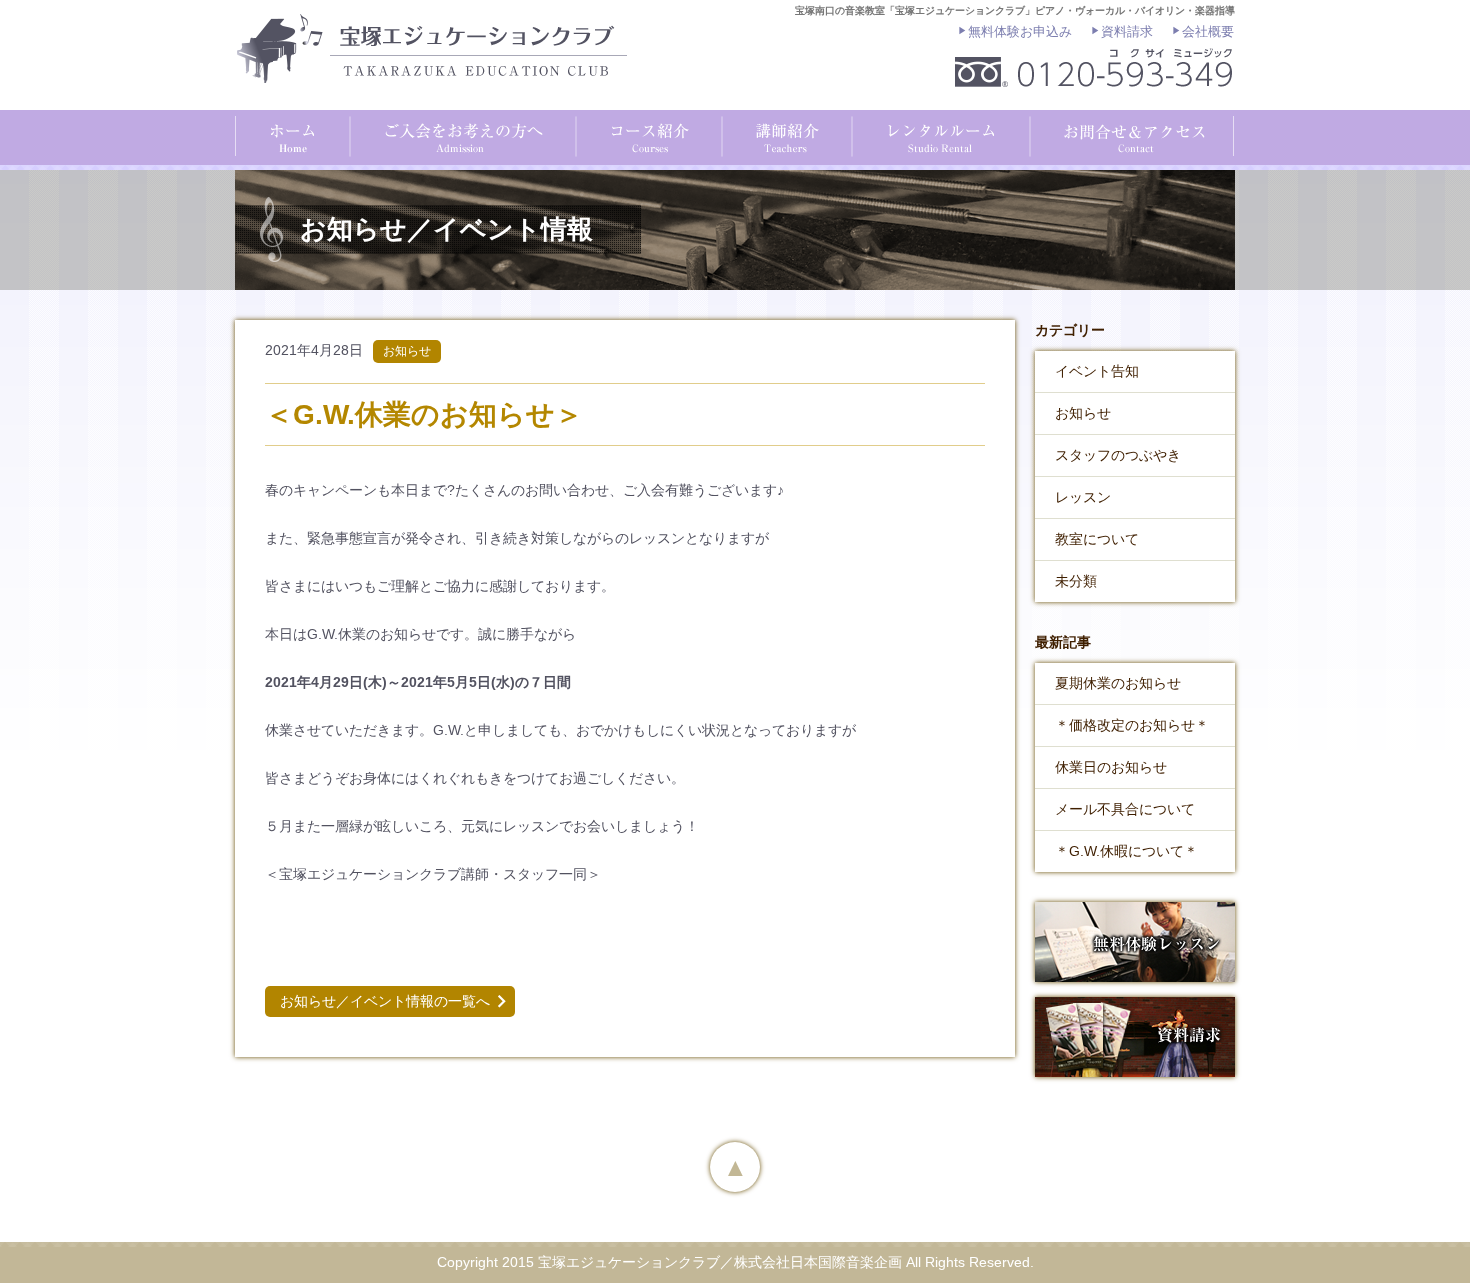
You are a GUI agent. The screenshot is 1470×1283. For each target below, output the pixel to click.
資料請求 (1127, 31)
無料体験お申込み (1020, 31)
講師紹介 (783, 135)
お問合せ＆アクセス (1130, 135)
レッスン (1083, 497)
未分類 (1076, 581)
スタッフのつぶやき (1118, 455)
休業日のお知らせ (1111, 767)
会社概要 (1208, 31)
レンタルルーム (937, 135)
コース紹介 (646, 135)
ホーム (292, 135)
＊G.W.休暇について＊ (1126, 851)
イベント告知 (1097, 371)
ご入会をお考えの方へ (461, 135)
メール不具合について (1125, 809)
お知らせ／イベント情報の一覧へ (385, 1001)
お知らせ (1083, 413)
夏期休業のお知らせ (1118, 683)
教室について (1097, 539)
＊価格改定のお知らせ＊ (1132, 725)
